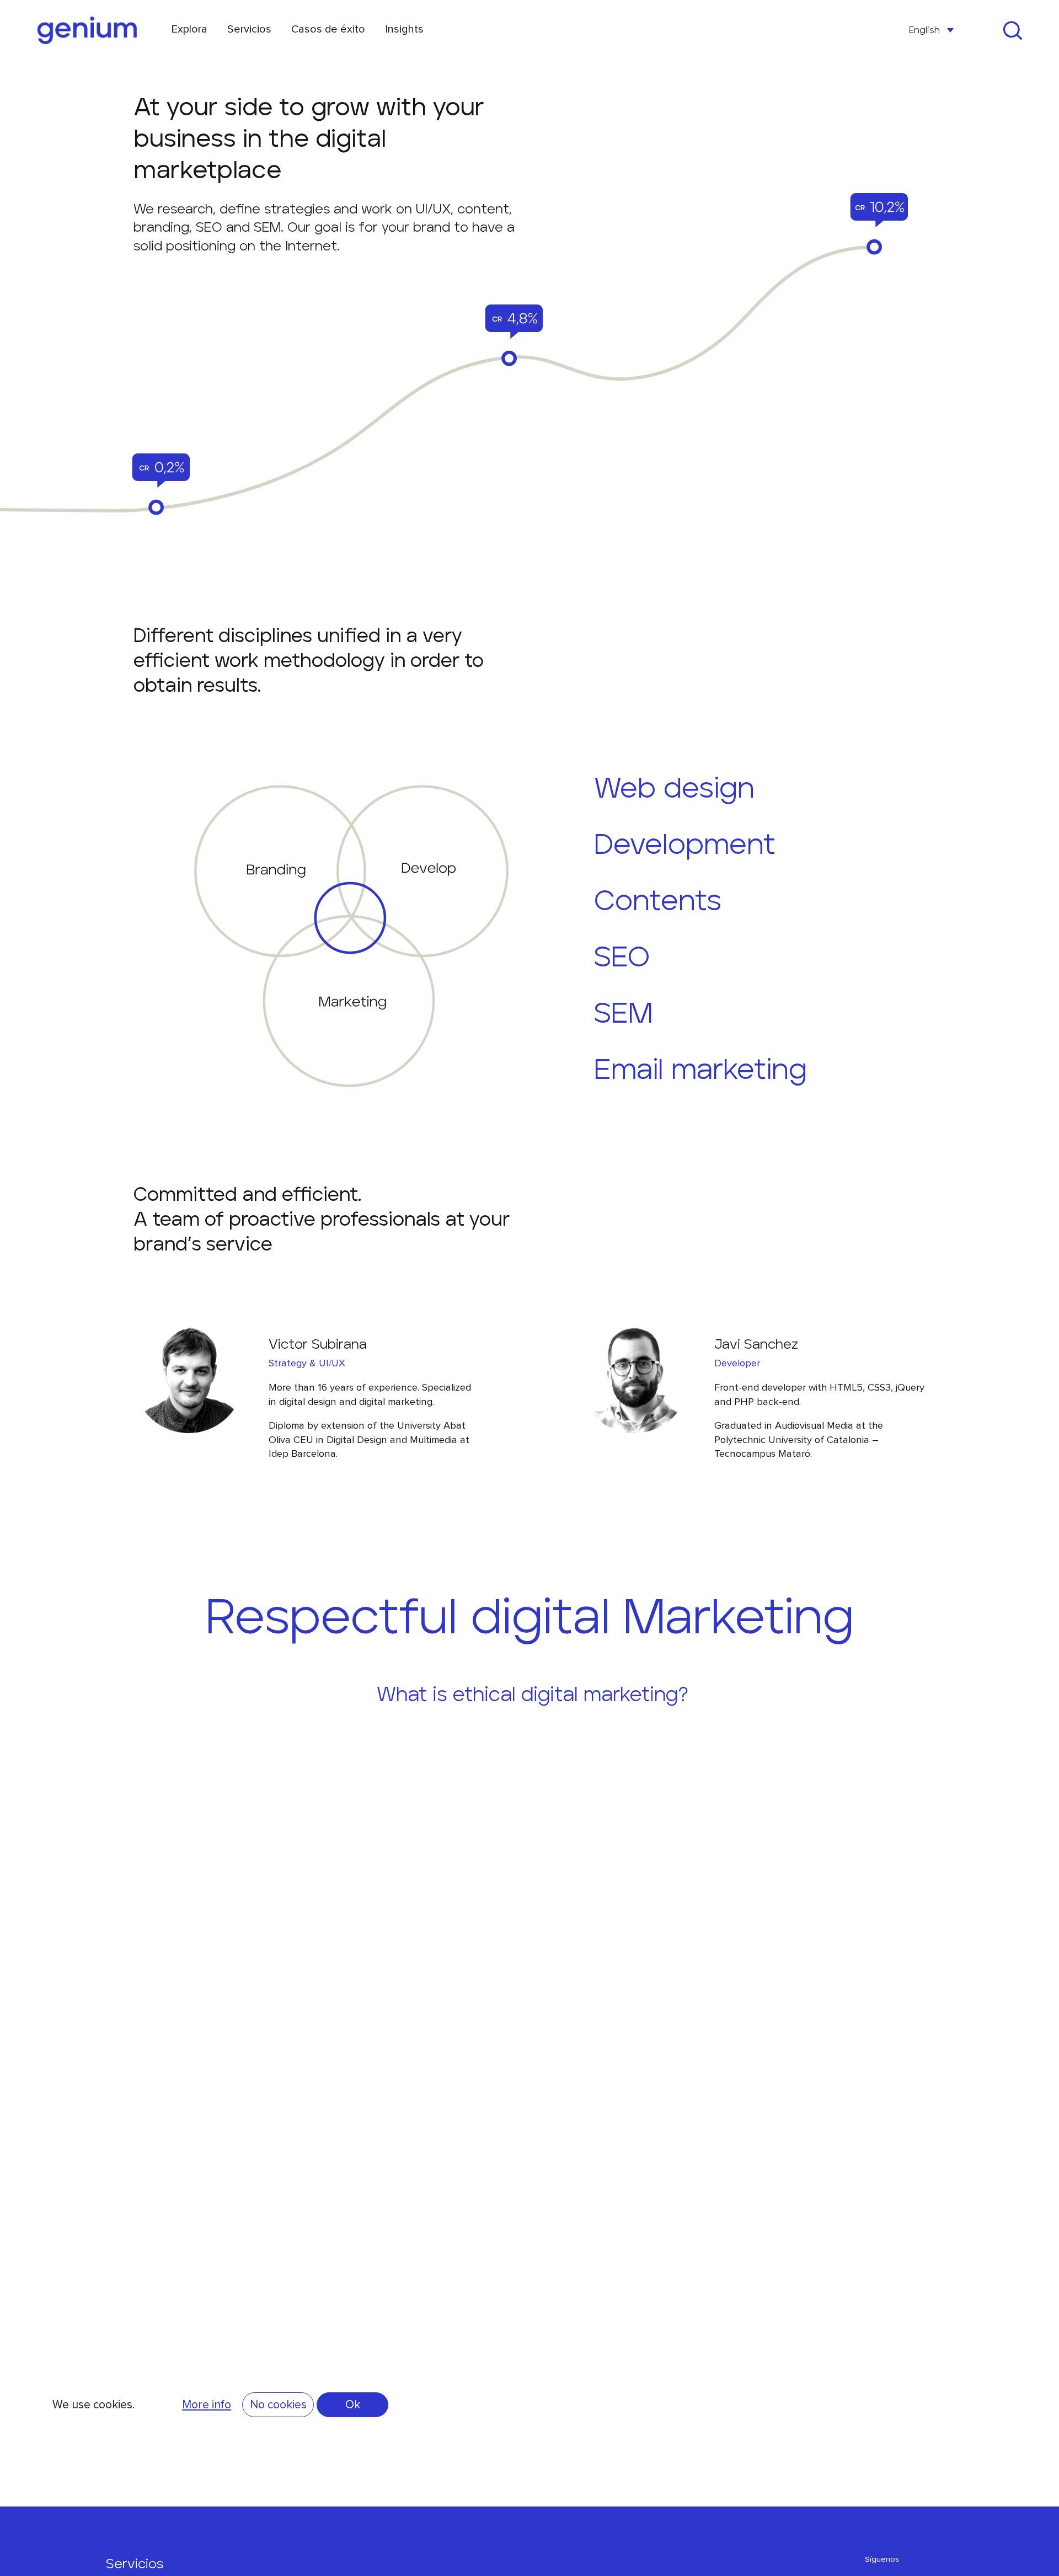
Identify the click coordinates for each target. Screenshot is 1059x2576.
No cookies (278, 2404)
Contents (658, 902)
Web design (674, 789)
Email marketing (700, 1071)
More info (207, 2404)
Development (685, 846)
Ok (353, 2404)
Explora (189, 29)
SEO (622, 958)
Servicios (249, 29)
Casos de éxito (328, 29)
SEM (623, 1014)
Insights (404, 29)
